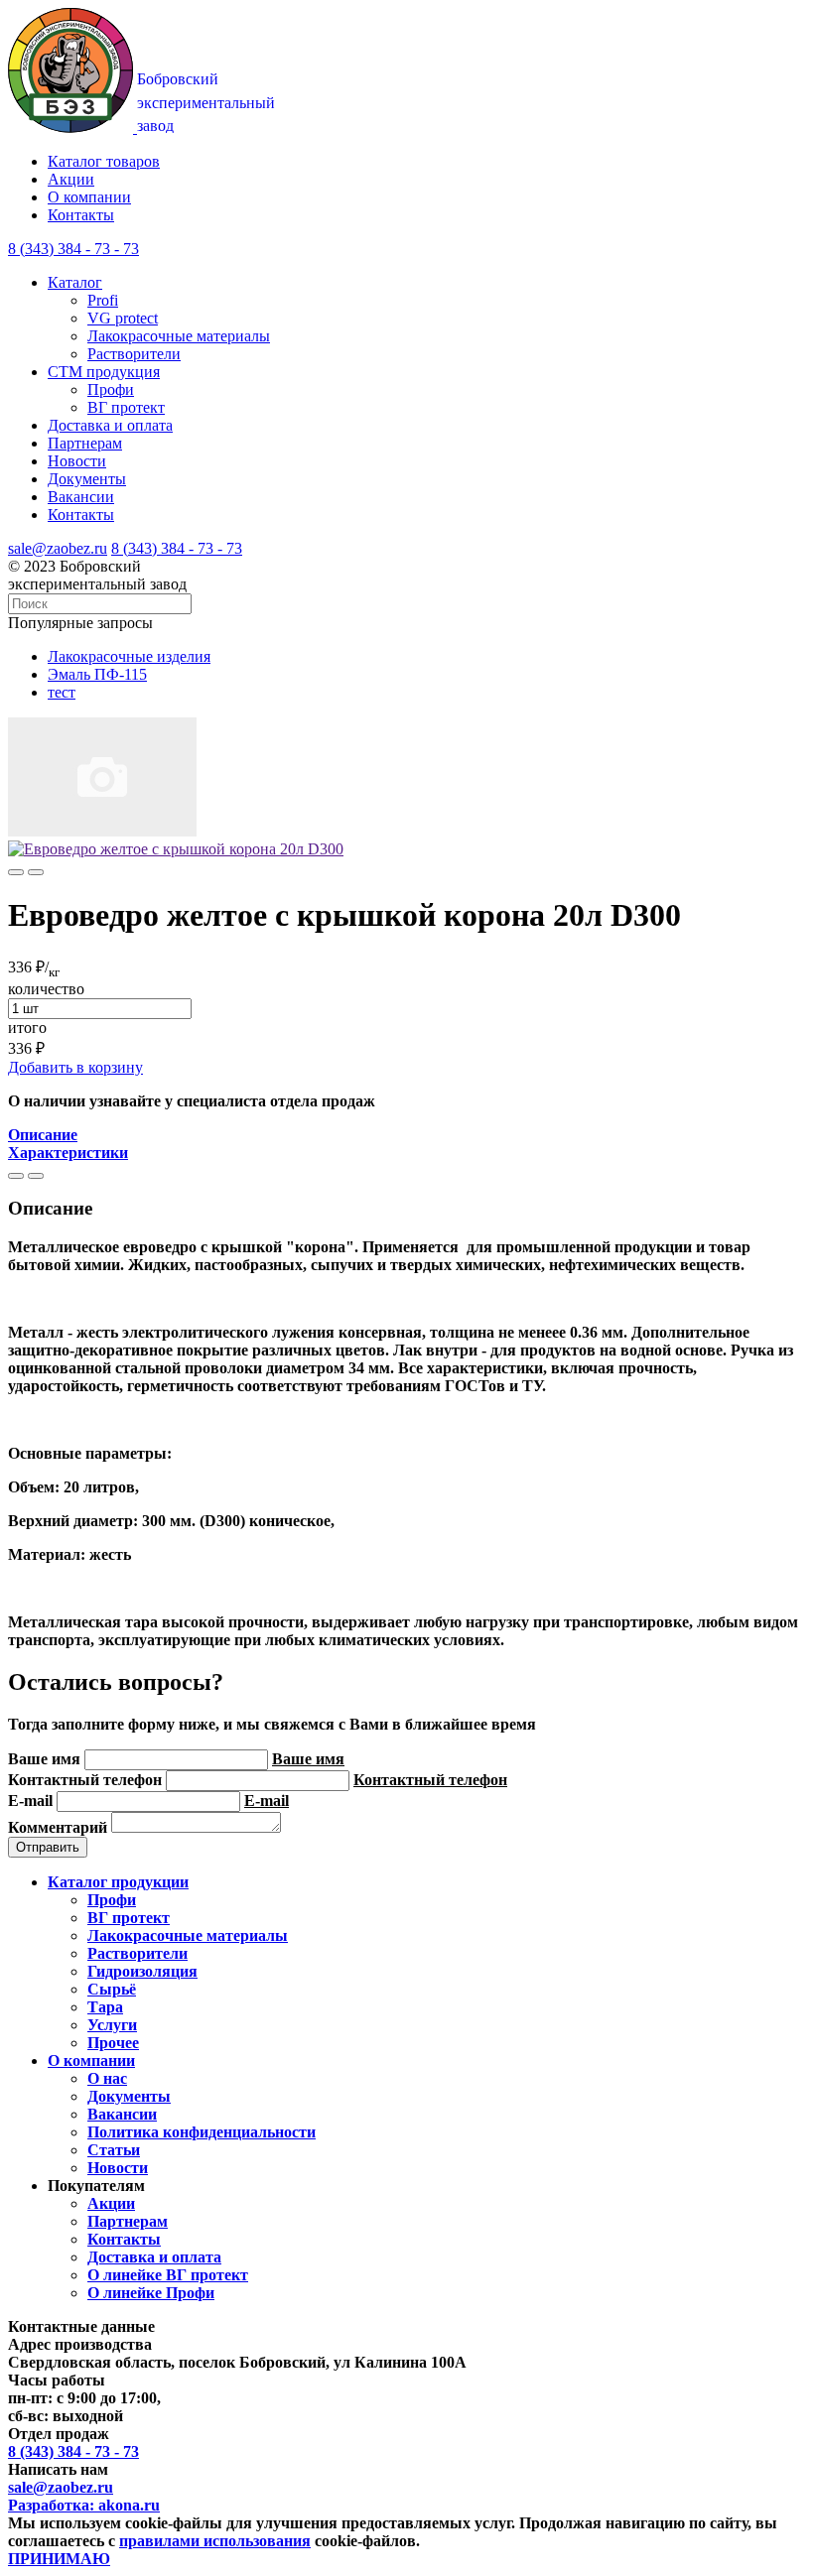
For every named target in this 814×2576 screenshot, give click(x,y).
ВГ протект (126, 407)
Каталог (75, 282)
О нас (107, 2078)
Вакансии (81, 497)
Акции (71, 179)
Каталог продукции (118, 1882)
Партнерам (85, 443)
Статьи (114, 2150)
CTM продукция (104, 372)
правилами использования (215, 2541)
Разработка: (84, 2505)
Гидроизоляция (142, 1971)
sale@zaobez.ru (58, 548)
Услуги (112, 2025)
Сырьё (112, 1989)
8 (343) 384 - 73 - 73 (177, 548)
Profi (103, 300)
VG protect (123, 318)
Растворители (134, 354)
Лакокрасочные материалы (179, 336)
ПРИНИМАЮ (59, 2559)
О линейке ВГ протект (168, 2275)
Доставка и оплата (110, 425)
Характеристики (68, 1153)
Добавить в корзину (75, 1067)
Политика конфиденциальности (202, 2132)
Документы (87, 479)
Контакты (81, 215)
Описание (43, 1135)
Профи (111, 389)
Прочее (113, 2043)
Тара (105, 2007)
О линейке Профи (151, 2293)
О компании (89, 197)
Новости (77, 461)
